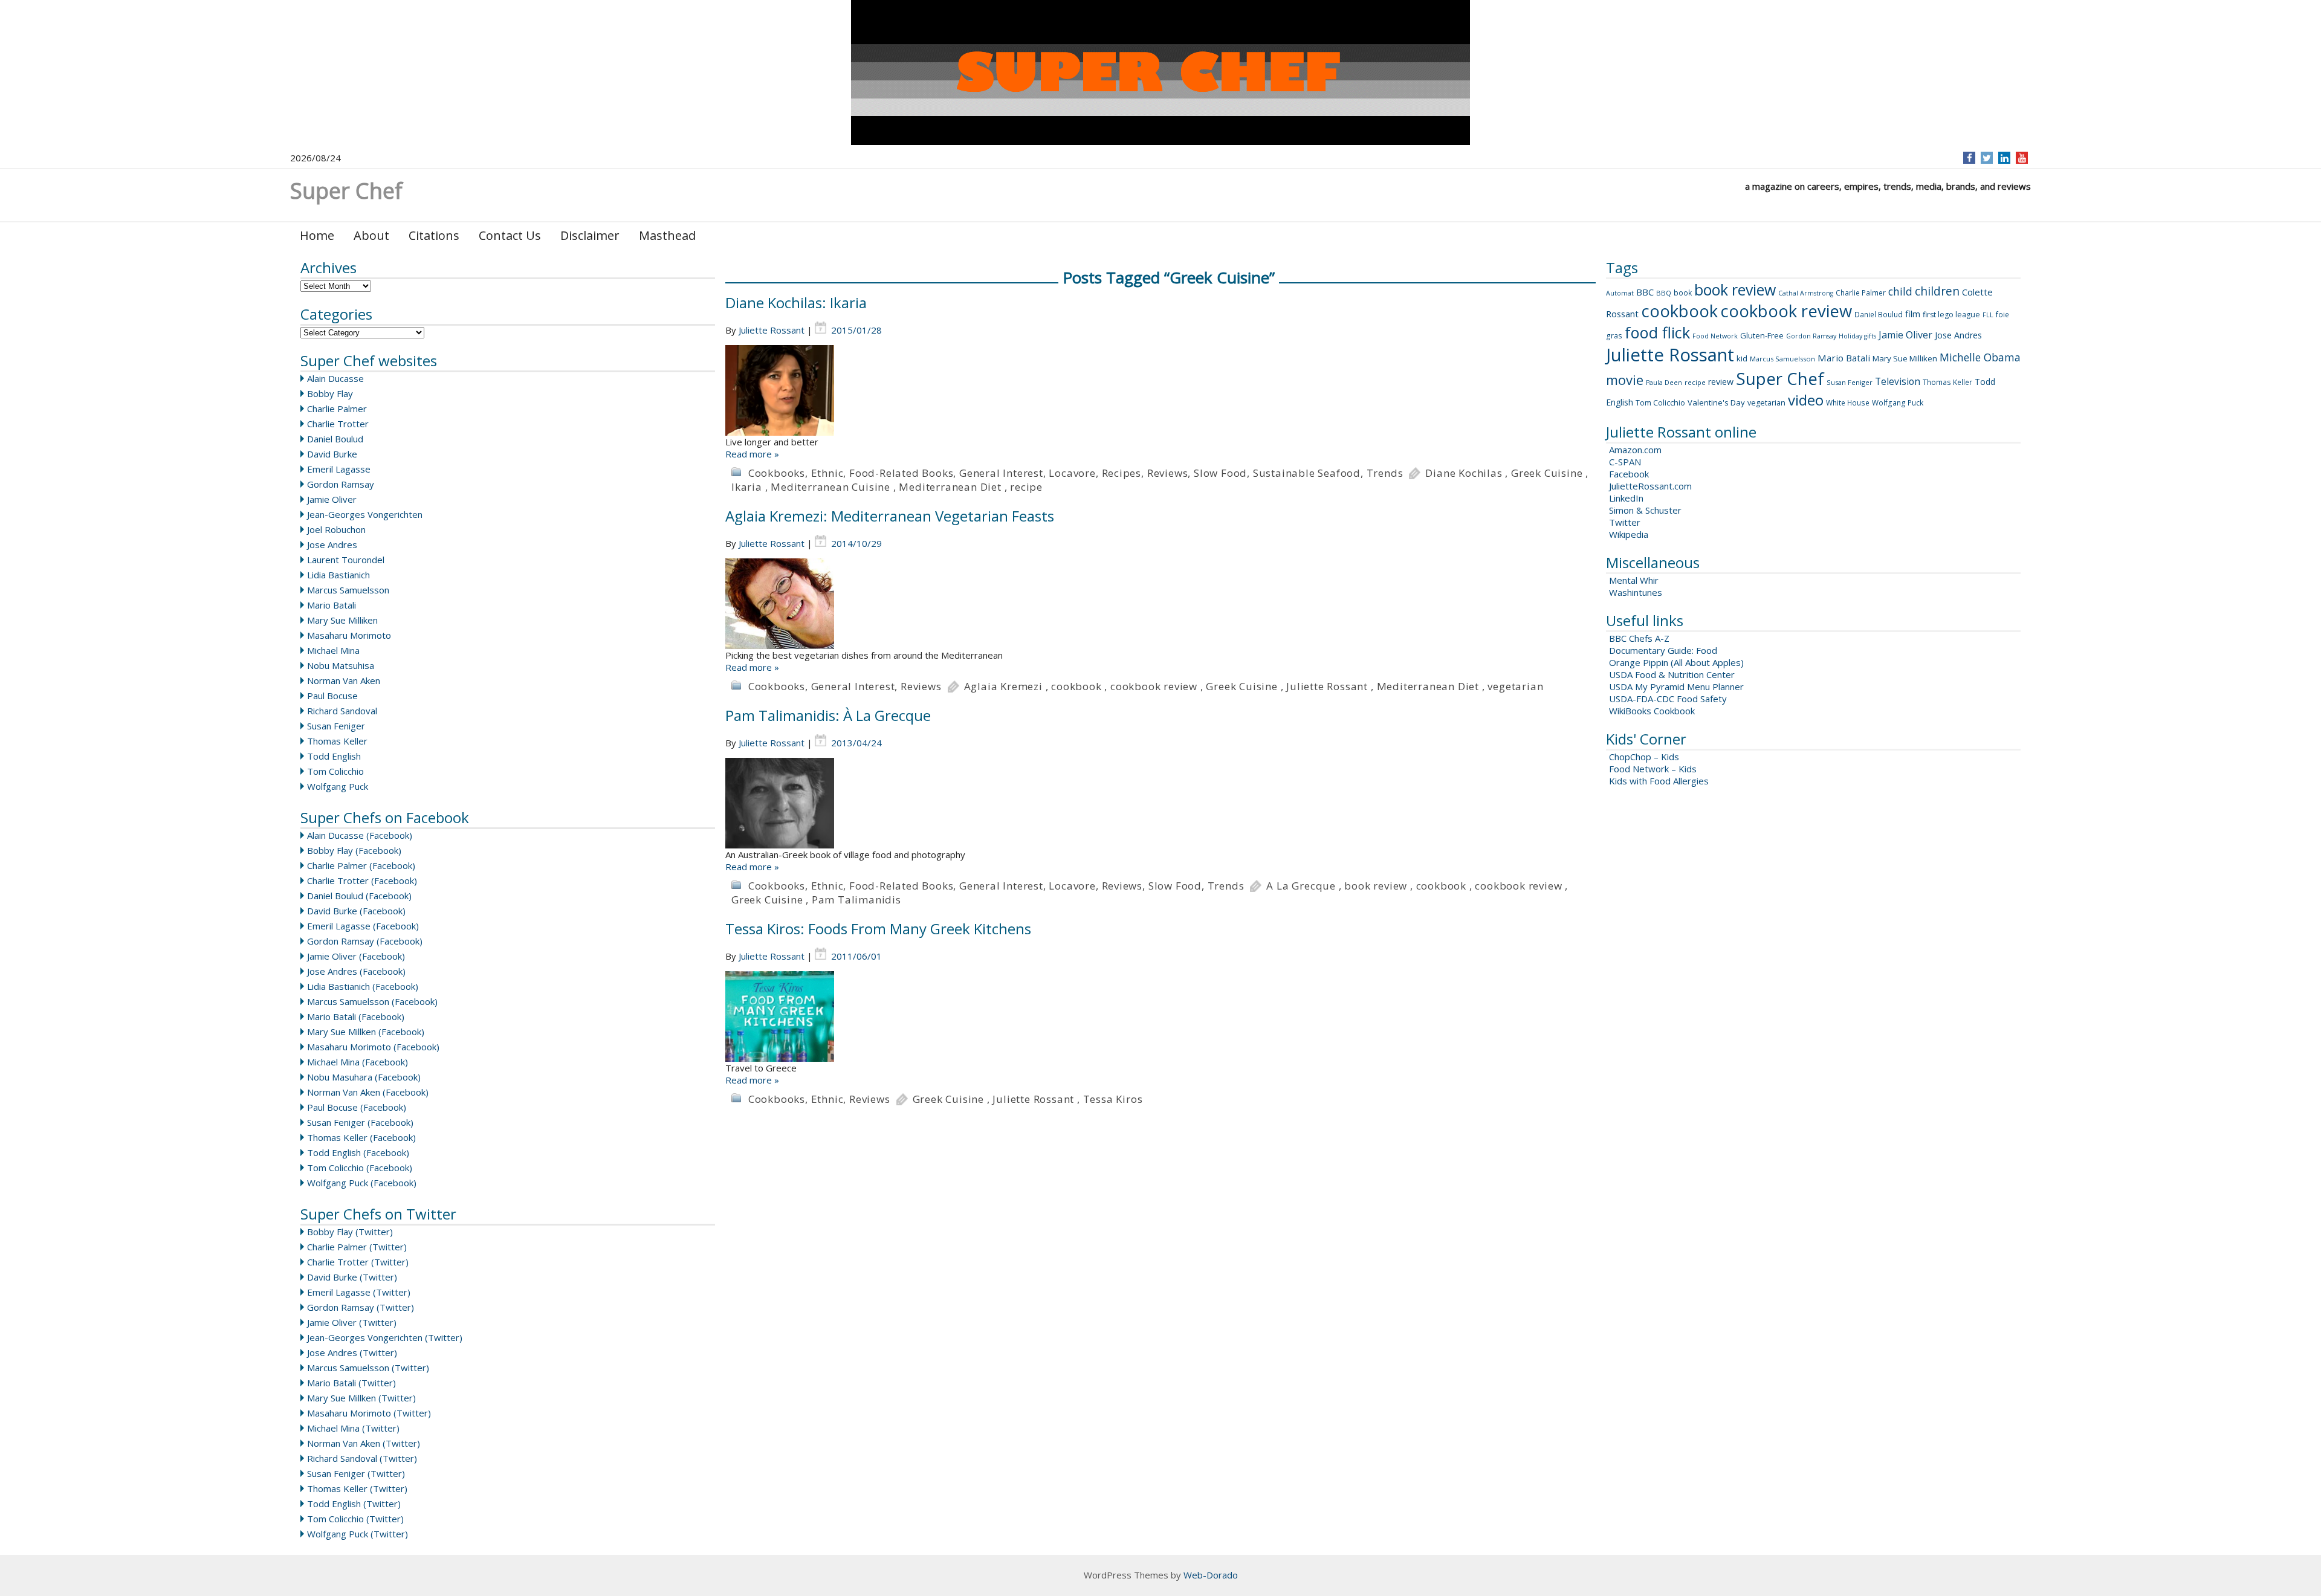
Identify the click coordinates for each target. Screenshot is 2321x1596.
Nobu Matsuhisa (341, 665)
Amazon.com (1635, 450)
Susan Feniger (336, 726)
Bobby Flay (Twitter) (350, 1232)
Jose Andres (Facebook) (356, 971)
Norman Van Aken (344, 680)
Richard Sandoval (342, 711)
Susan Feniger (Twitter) (356, 1473)
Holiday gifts (1857, 336)
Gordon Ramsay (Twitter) (361, 1307)
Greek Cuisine (1547, 473)
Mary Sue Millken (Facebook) (366, 1032)
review (1721, 382)
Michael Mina (333, 650)
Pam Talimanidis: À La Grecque (828, 715)
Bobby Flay (330, 393)
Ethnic (827, 473)
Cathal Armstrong (1806, 293)
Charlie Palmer (337, 409)
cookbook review (1154, 686)
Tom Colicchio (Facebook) (360, 1168)
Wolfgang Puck (338, 786)
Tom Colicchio (335, 771)
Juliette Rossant (772, 330)
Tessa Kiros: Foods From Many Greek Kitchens (878, 929)
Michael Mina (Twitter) (353, 1428)
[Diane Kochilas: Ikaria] (1160, 390)
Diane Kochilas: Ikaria (796, 302)
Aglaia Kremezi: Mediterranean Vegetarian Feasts (890, 516)
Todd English (334, 756)
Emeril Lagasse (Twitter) (359, 1292)
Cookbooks (777, 473)
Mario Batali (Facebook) (356, 1016)
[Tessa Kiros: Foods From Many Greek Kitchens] (1160, 1016)
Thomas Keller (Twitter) (357, 1488)
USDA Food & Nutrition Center (1672, 674)
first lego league (1951, 315)
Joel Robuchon (336, 529)
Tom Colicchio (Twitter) (355, 1519)
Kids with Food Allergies (1659, 781)
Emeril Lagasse (339, 469)
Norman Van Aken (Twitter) (364, 1443)
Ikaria (747, 487)
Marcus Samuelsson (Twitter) (368, 1368)
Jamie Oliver (332, 499)
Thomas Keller (337, 741)
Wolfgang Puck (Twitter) (358, 1534)
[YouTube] (2022, 158)
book (1683, 293)
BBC (1645, 292)
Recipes (1122, 473)
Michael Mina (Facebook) (358, 1062)
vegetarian (1515, 686)
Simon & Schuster (1645, 510)
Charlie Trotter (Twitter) (358, 1262)
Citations (434, 235)
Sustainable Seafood (1307, 473)
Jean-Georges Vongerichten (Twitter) (385, 1337)
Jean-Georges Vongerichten (365, 514)
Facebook (1629, 474)
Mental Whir (1634, 580)
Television (1898, 381)
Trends (1385, 473)
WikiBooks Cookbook (1652, 711)
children (1937, 291)
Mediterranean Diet (950, 487)
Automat (1620, 293)
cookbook (1076, 686)
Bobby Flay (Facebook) (354, 850)
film (1913, 314)
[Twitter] (1987, 158)
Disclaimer (590, 235)
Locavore (1072, 473)
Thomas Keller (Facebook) (361, 1137)
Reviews (1168, 473)
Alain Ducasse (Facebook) (360, 835)
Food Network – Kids (1653, 769)
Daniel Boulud (335, 439)
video (1806, 400)
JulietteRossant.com (1650, 486)
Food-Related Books (901, 473)
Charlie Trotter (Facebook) (362, 880)
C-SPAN (1625, 462)
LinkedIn (1626, 498)
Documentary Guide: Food (1663, 650)
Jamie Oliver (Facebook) (356, 956)
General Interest (1001, 473)
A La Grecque (1301, 886)
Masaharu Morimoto (349, 635)
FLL (1988, 315)
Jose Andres (332, 544)
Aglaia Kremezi (1003, 686)
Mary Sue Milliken (342, 620)
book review (1376, 886)
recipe (1026, 487)
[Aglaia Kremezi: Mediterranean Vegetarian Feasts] (1160, 604)
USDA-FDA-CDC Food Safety (1668, 699)
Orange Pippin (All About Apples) (1676, 662)
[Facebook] (1970, 158)
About (371, 235)
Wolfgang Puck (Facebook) (362, 1183)
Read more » (752, 454)
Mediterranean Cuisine (830, 487)
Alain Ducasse (335, 378)
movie (1625, 380)
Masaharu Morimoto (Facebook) (373, 1047)
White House (1848, 403)
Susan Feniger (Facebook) (360, 1122)
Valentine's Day (1716, 402)
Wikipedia (1629, 534)
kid (1742, 358)
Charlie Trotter (338, 424)
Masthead (667, 235)
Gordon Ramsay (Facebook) (365, 941)
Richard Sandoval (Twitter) (362, 1458)
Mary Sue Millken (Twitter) (361, 1398)
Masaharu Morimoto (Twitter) (369, 1413)
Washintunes (1636, 592)
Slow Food (1220, 473)
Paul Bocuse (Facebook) (357, 1107)
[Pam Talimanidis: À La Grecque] (1160, 803)
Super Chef (1780, 378)
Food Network (1715, 336)
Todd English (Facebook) (358, 1152)
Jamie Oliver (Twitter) (352, 1322)
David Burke (332, 454)
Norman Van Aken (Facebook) (368, 1092)
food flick (1657, 332)
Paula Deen (1664, 383)
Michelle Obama (1980, 357)
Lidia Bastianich (338, 575)
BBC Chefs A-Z (1639, 638)
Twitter (1625, 522)
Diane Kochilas (1464, 473)
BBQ (1664, 293)
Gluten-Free (1762, 335)
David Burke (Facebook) (356, 911)
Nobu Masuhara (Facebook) (364, 1077)
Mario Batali (332, 605)
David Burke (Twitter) (352, 1277)
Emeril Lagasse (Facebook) (363, 926)
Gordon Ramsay (341, 484)
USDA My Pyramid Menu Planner (1676, 687)
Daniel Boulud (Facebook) (359, 896)
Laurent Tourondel (346, 560)
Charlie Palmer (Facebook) (361, 865)
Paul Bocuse (332, 696)
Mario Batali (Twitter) (351, 1383)
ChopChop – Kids (1644, 757)
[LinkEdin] (2005, 158)
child (1900, 291)
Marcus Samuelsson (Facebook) (372, 1001)
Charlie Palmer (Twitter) (357, 1247)
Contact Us (510, 235)
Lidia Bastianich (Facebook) (363, 986)
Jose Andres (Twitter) (352, 1352)
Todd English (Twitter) (354, 1504)
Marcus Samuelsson (348, 590)
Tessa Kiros (1113, 1099)
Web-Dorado (1211, 1575)
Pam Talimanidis (856, 900)
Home (317, 235)
